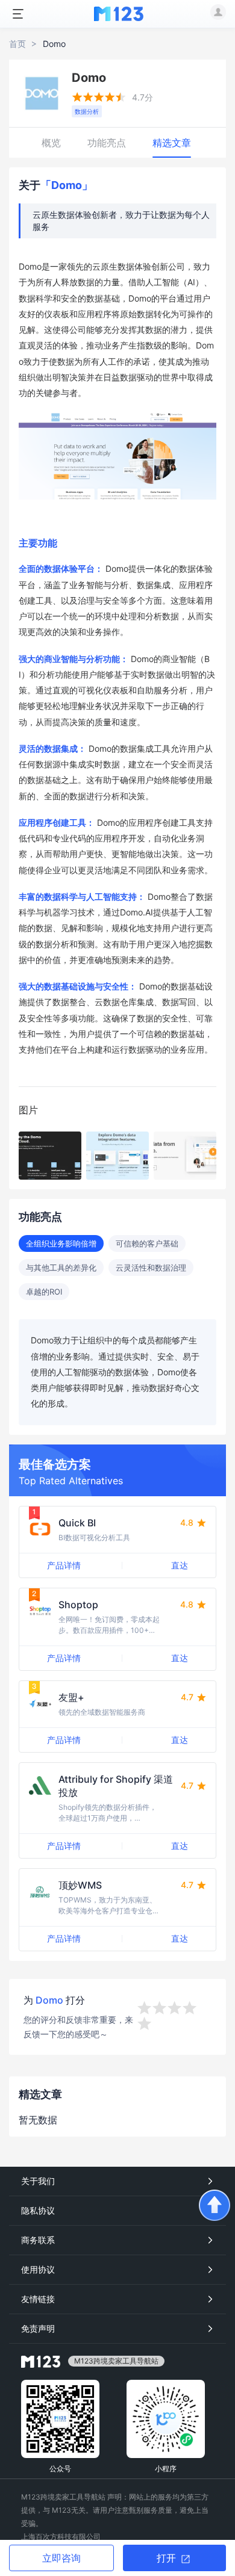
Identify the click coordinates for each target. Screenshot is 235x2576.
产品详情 (64, 1565)
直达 (180, 1565)
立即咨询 (61, 2558)
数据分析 (87, 111)
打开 (168, 2558)
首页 (17, 44)
